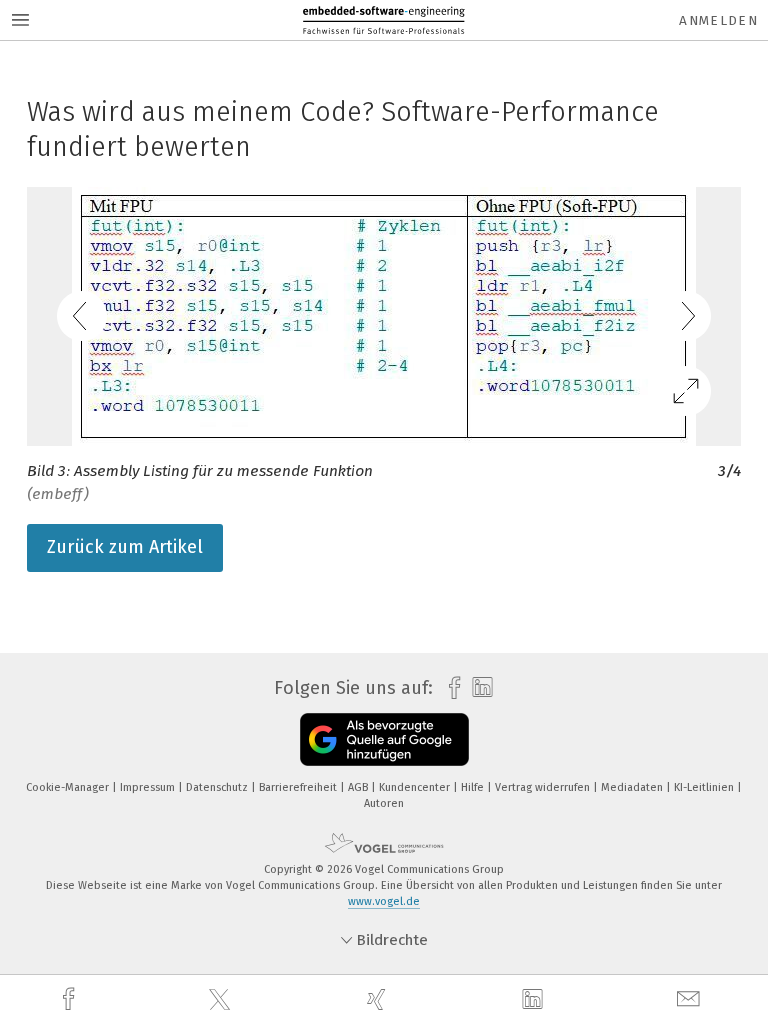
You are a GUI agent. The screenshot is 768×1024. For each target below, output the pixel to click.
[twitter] (222, 1000)
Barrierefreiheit (299, 787)
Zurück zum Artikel (125, 547)
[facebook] (71, 999)
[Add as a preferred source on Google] (384, 739)
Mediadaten (633, 787)
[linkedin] (535, 1000)
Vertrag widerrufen (544, 787)
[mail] (691, 999)
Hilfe (474, 787)
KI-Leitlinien (705, 787)
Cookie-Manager (69, 787)
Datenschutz (218, 787)
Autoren (384, 803)
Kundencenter (416, 787)
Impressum (149, 787)
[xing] (379, 999)
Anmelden (718, 20)
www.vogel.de (384, 901)
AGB (359, 787)
